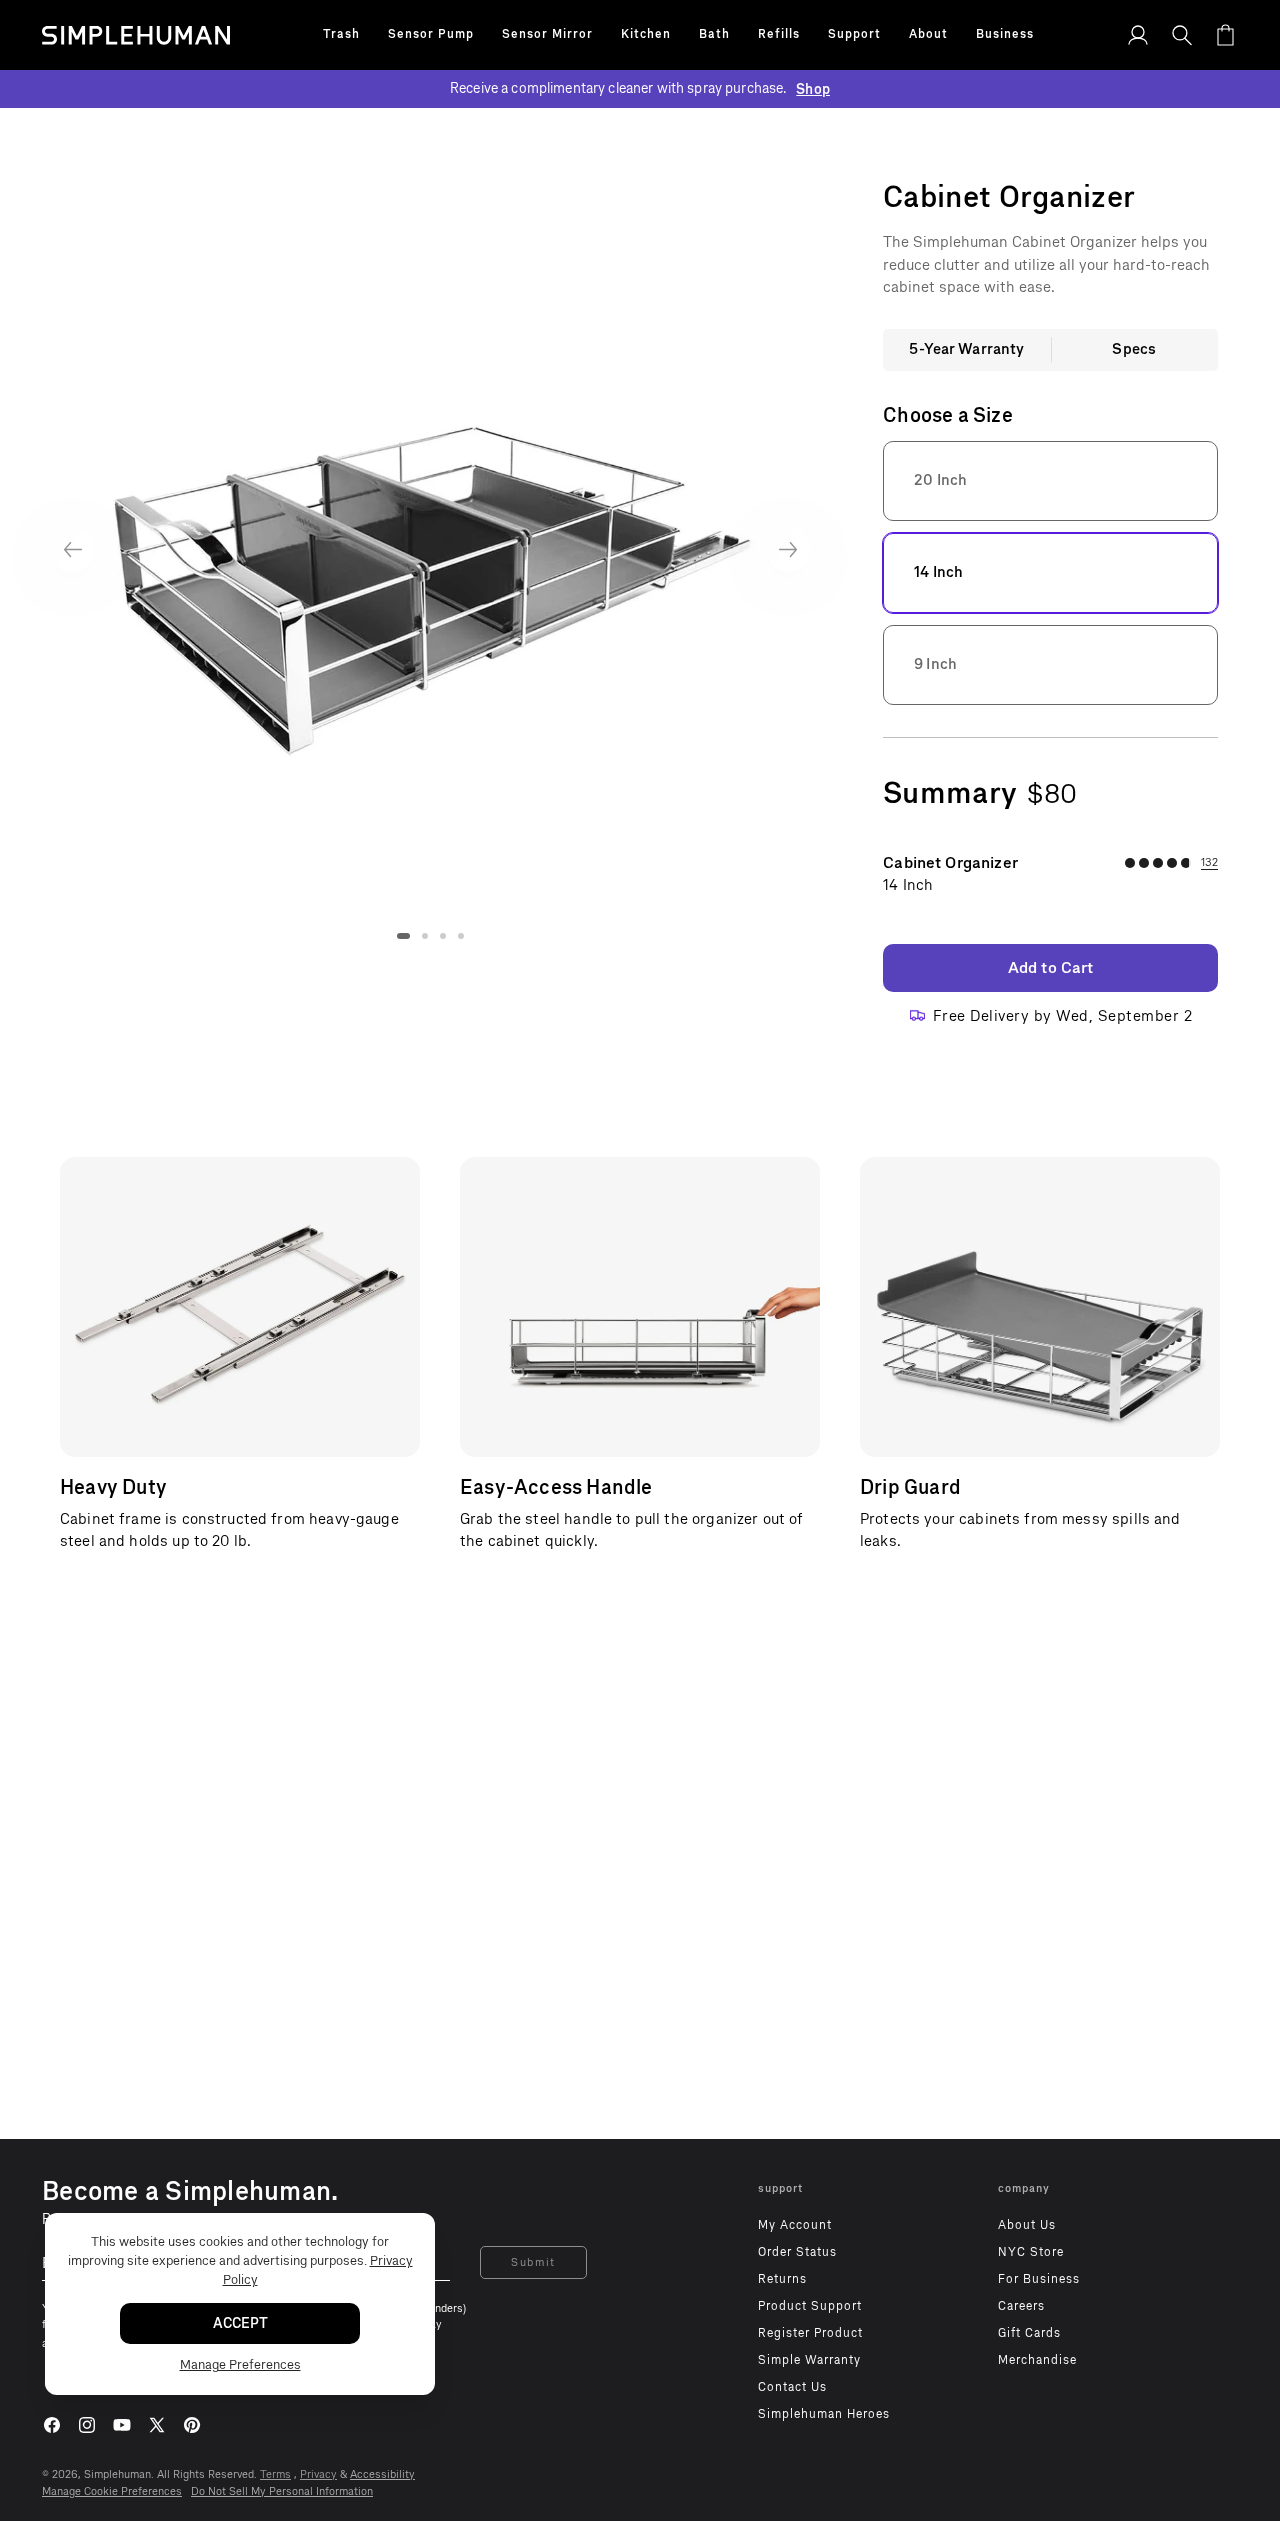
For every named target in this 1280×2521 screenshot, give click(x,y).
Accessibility (382, 2474)
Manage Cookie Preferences (112, 2491)
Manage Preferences (240, 2364)
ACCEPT (240, 2323)
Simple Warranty (809, 2360)
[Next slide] (788, 549)
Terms (275, 2474)
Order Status (797, 2252)
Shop (813, 89)
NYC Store (1031, 2252)
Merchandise (1037, 2360)
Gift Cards (1029, 2333)
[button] (341, 35)
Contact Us (792, 2387)
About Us (1027, 2225)
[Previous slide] (72, 549)
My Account (795, 2225)
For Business (1039, 2279)
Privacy (318, 2474)
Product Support (810, 2306)
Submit (533, 2262)
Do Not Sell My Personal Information (282, 2491)
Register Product (810, 2333)
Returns (782, 2279)
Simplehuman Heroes (824, 2414)
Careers (1021, 2306)
